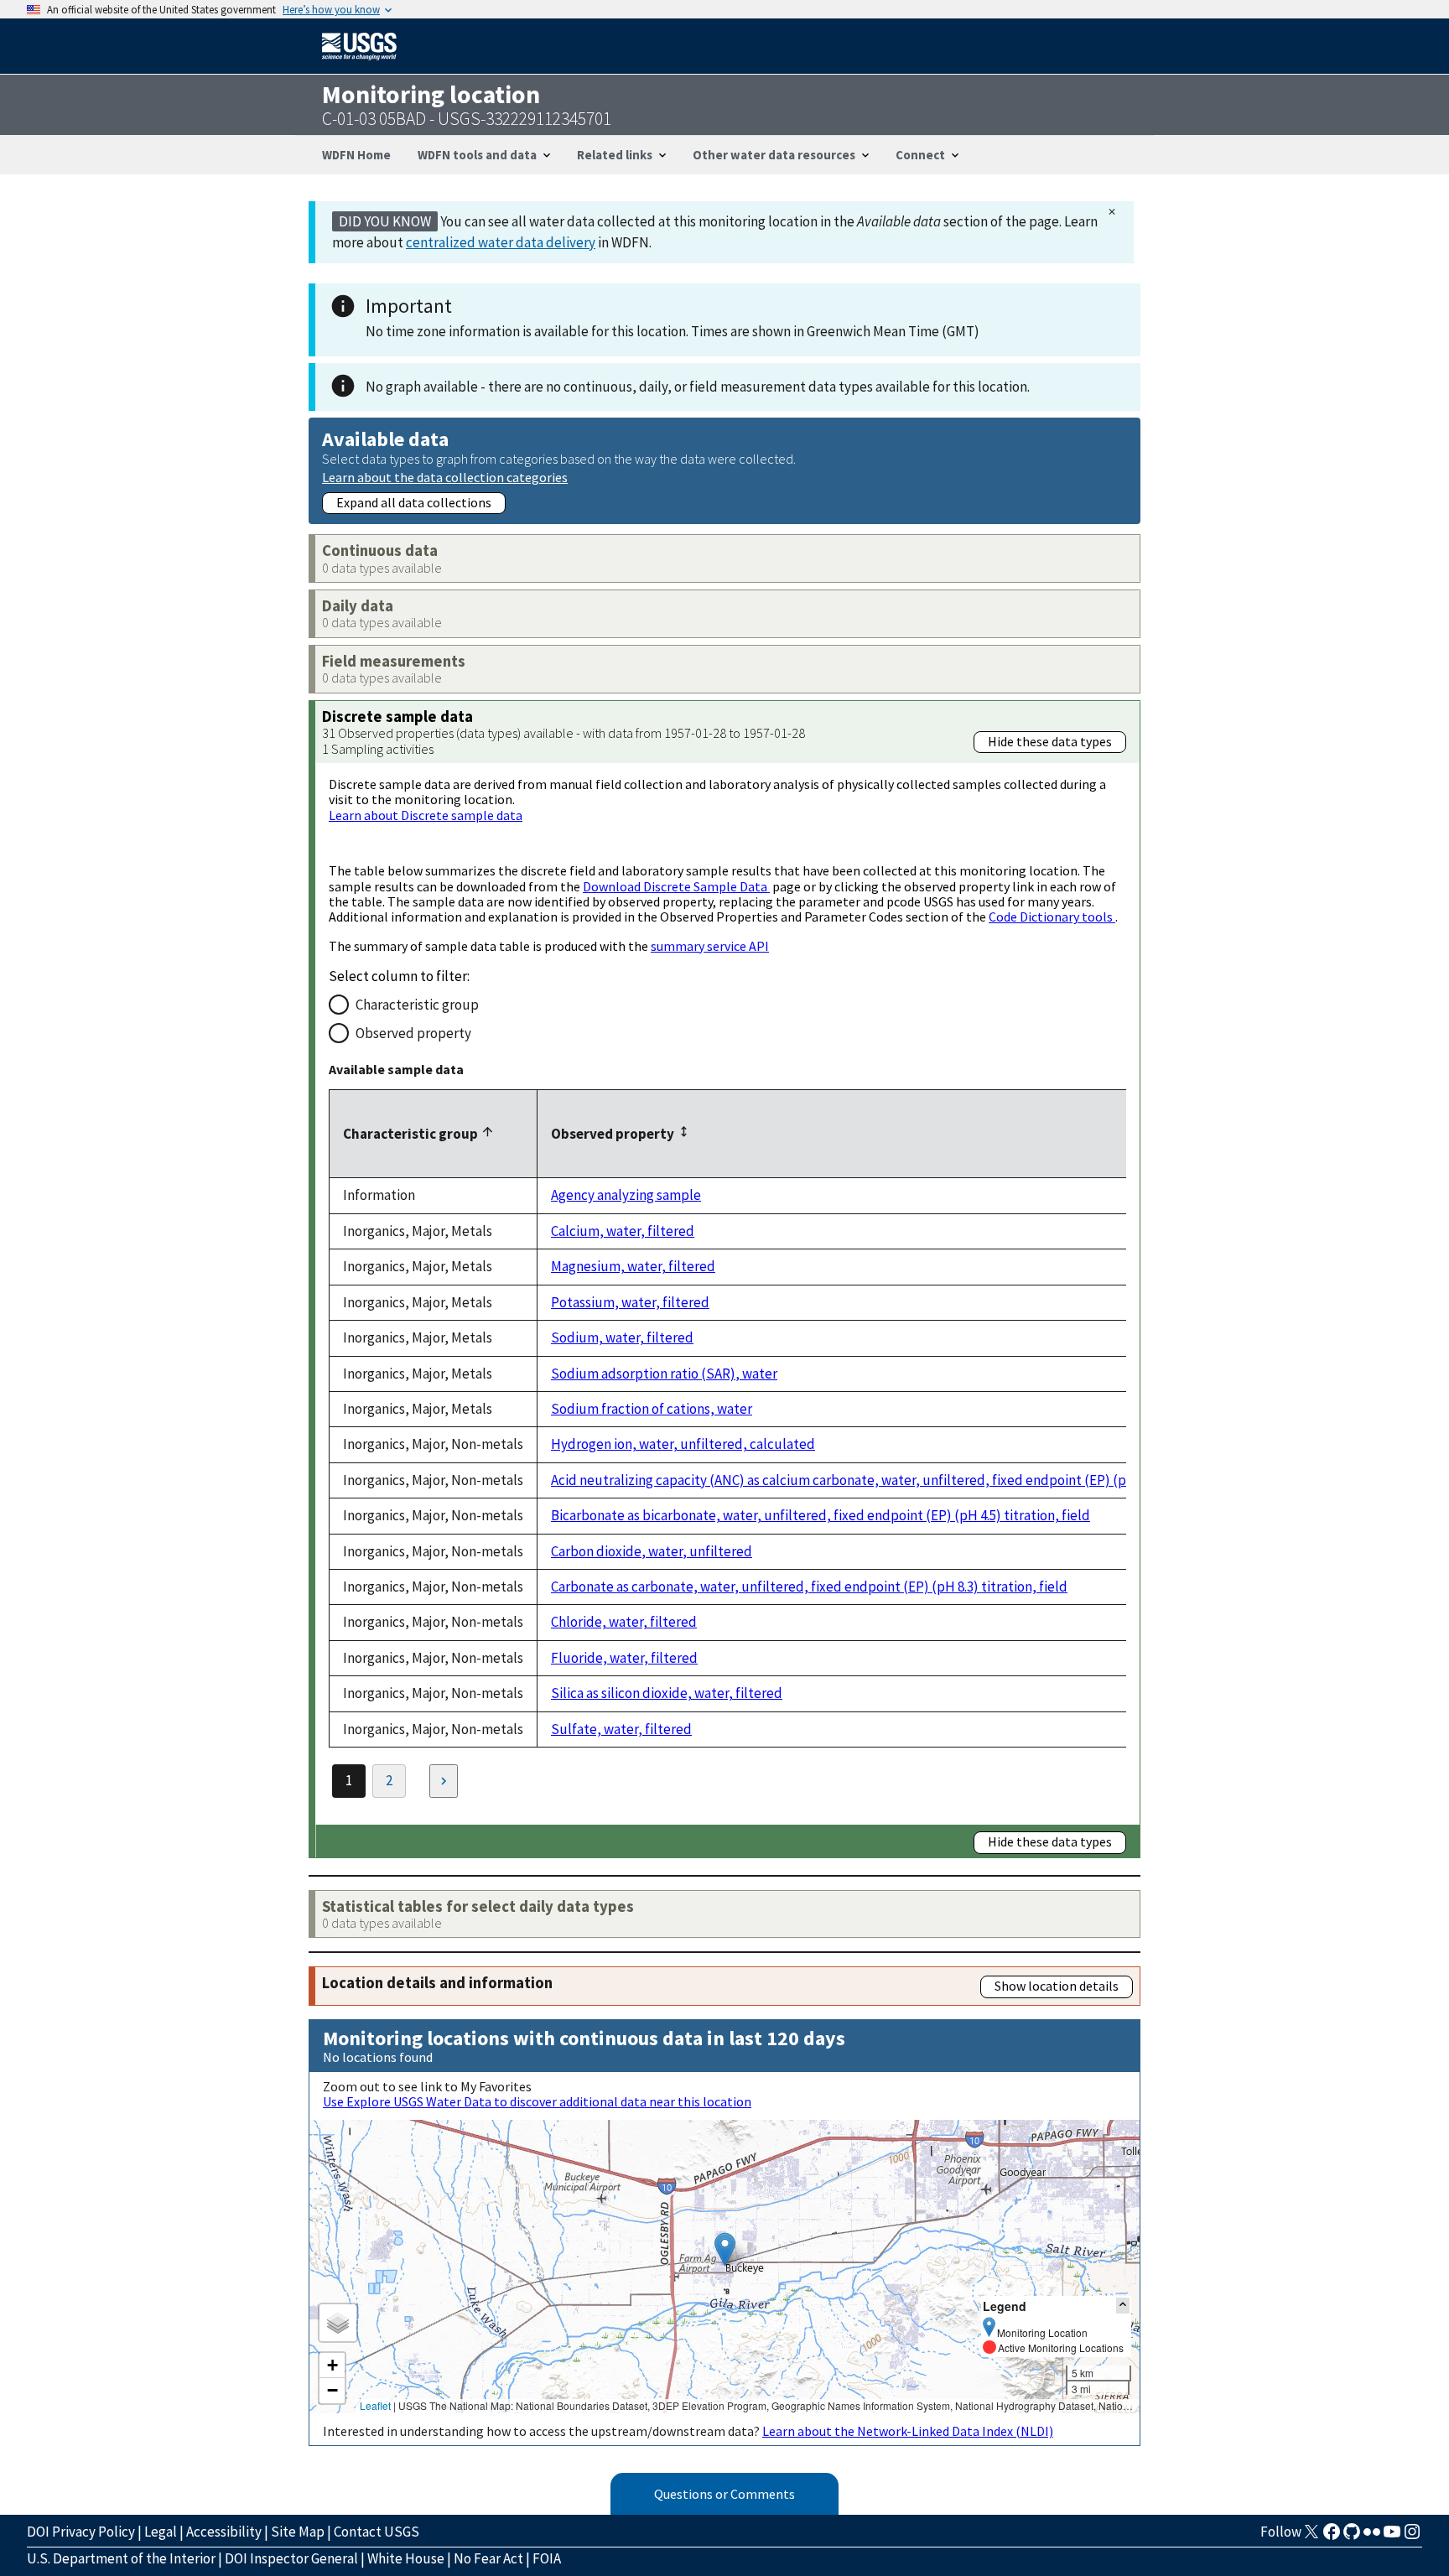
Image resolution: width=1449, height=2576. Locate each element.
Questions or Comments (724, 2494)
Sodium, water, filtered (622, 1337)
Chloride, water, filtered (624, 1622)
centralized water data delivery (501, 242)
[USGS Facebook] (1332, 2537)
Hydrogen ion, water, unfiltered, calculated (683, 1444)
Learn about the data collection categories (445, 477)
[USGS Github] (1352, 2537)
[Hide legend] (1123, 2306)
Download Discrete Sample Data (676, 886)
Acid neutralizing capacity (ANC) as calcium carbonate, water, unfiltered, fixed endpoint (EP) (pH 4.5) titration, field (900, 1480)
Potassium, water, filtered (630, 1302)
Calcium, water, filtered (623, 1231)
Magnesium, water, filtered (633, 1266)
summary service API (710, 946)
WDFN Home (356, 155)
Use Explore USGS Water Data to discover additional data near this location (537, 2101)
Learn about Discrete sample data (426, 815)
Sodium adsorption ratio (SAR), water (664, 1374)
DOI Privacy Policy (81, 2532)
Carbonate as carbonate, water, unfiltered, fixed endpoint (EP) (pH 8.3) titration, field (809, 1587)
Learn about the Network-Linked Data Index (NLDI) (908, 2431)
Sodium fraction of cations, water (652, 1409)
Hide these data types (1050, 741)
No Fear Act (488, 2558)
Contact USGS (377, 2532)
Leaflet (375, 2405)
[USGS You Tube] (1392, 2537)
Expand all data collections (414, 502)
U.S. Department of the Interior (121, 2558)
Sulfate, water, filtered (621, 1729)
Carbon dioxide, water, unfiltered (652, 1551)
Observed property (413, 1033)
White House (406, 2558)
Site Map (298, 2532)
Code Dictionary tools (1052, 917)
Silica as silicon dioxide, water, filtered (667, 1693)
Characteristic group (417, 1005)
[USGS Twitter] (1311, 2537)
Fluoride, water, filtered (624, 1658)
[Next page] (444, 1781)
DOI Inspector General (291, 2558)
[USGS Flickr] (1372, 2537)
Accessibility (224, 2532)
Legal (161, 2532)
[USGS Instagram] (1412, 2537)
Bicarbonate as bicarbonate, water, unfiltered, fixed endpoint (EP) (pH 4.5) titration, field (821, 1515)
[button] (725, 2249)
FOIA (547, 2558)
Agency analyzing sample (626, 1195)
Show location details (1057, 1986)
